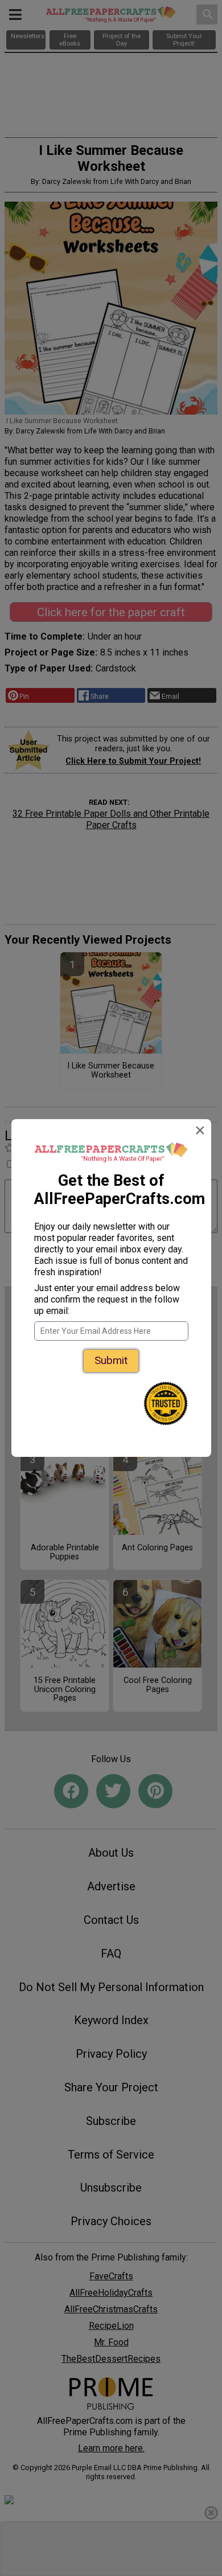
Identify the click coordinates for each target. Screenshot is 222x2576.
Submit (111, 1360)
